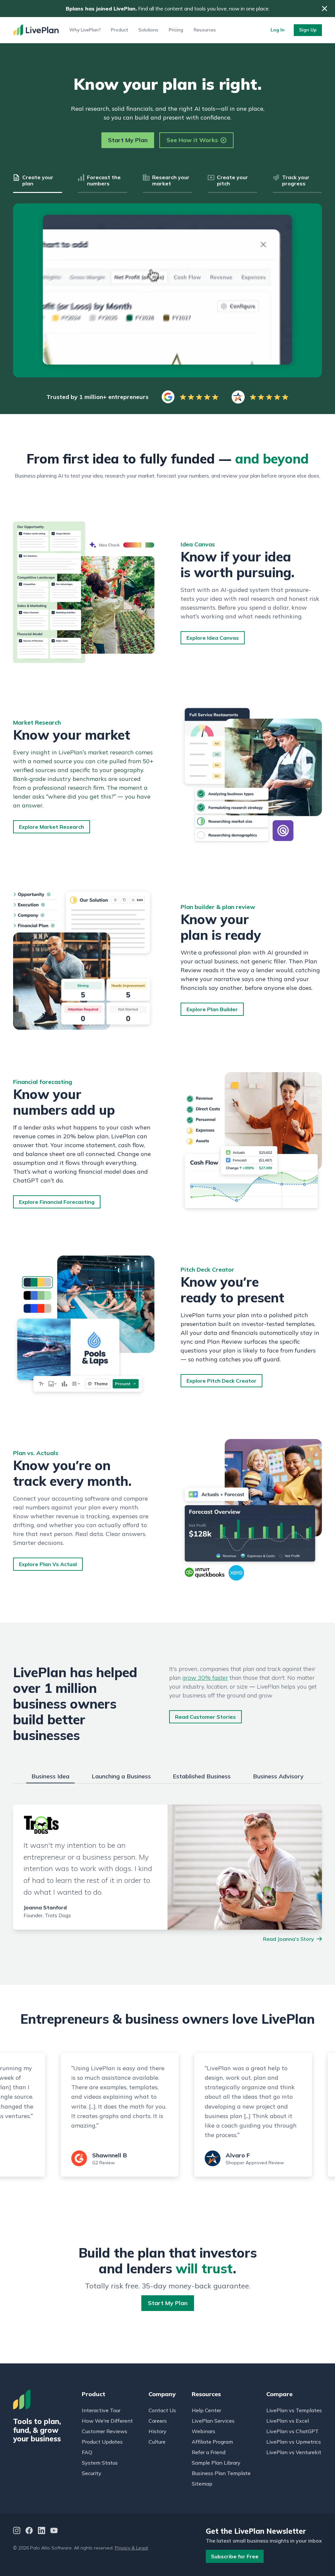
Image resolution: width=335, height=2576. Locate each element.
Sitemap (202, 2484)
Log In (278, 30)
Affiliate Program (212, 2442)
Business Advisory (278, 1776)
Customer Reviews (105, 2431)
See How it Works (192, 140)
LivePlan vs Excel (288, 2421)
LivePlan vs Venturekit (294, 2452)
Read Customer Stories (205, 1717)
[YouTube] (54, 2531)
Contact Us (162, 2410)
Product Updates (102, 2442)
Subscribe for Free (235, 2556)
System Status (100, 2463)
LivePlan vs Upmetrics (294, 2442)
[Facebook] (29, 2531)
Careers (158, 2421)
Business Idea (50, 1776)
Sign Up (308, 30)
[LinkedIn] (42, 2531)
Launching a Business (121, 1776)
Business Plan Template (221, 2473)
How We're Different (107, 2421)
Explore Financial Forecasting (57, 1202)
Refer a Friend (209, 2452)
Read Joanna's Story (289, 1939)
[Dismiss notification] (325, 9)
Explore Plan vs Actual (48, 1564)
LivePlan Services (213, 2421)
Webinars (203, 2431)
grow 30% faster (205, 1678)
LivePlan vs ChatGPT (292, 2431)
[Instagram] (17, 2531)
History (158, 2431)
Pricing (176, 30)
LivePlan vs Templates (294, 2410)
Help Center (206, 2410)
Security (92, 2473)
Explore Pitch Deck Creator (221, 1381)
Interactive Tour (101, 2410)
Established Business (202, 1776)
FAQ (87, 2452)
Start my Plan (168, 2303)
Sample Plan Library (216, 2463)
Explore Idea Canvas (213, 638)
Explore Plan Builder (212, 1009)
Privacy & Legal (131, 2548)
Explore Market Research (52, 827)
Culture (157, 2442)
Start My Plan (128, 140)
